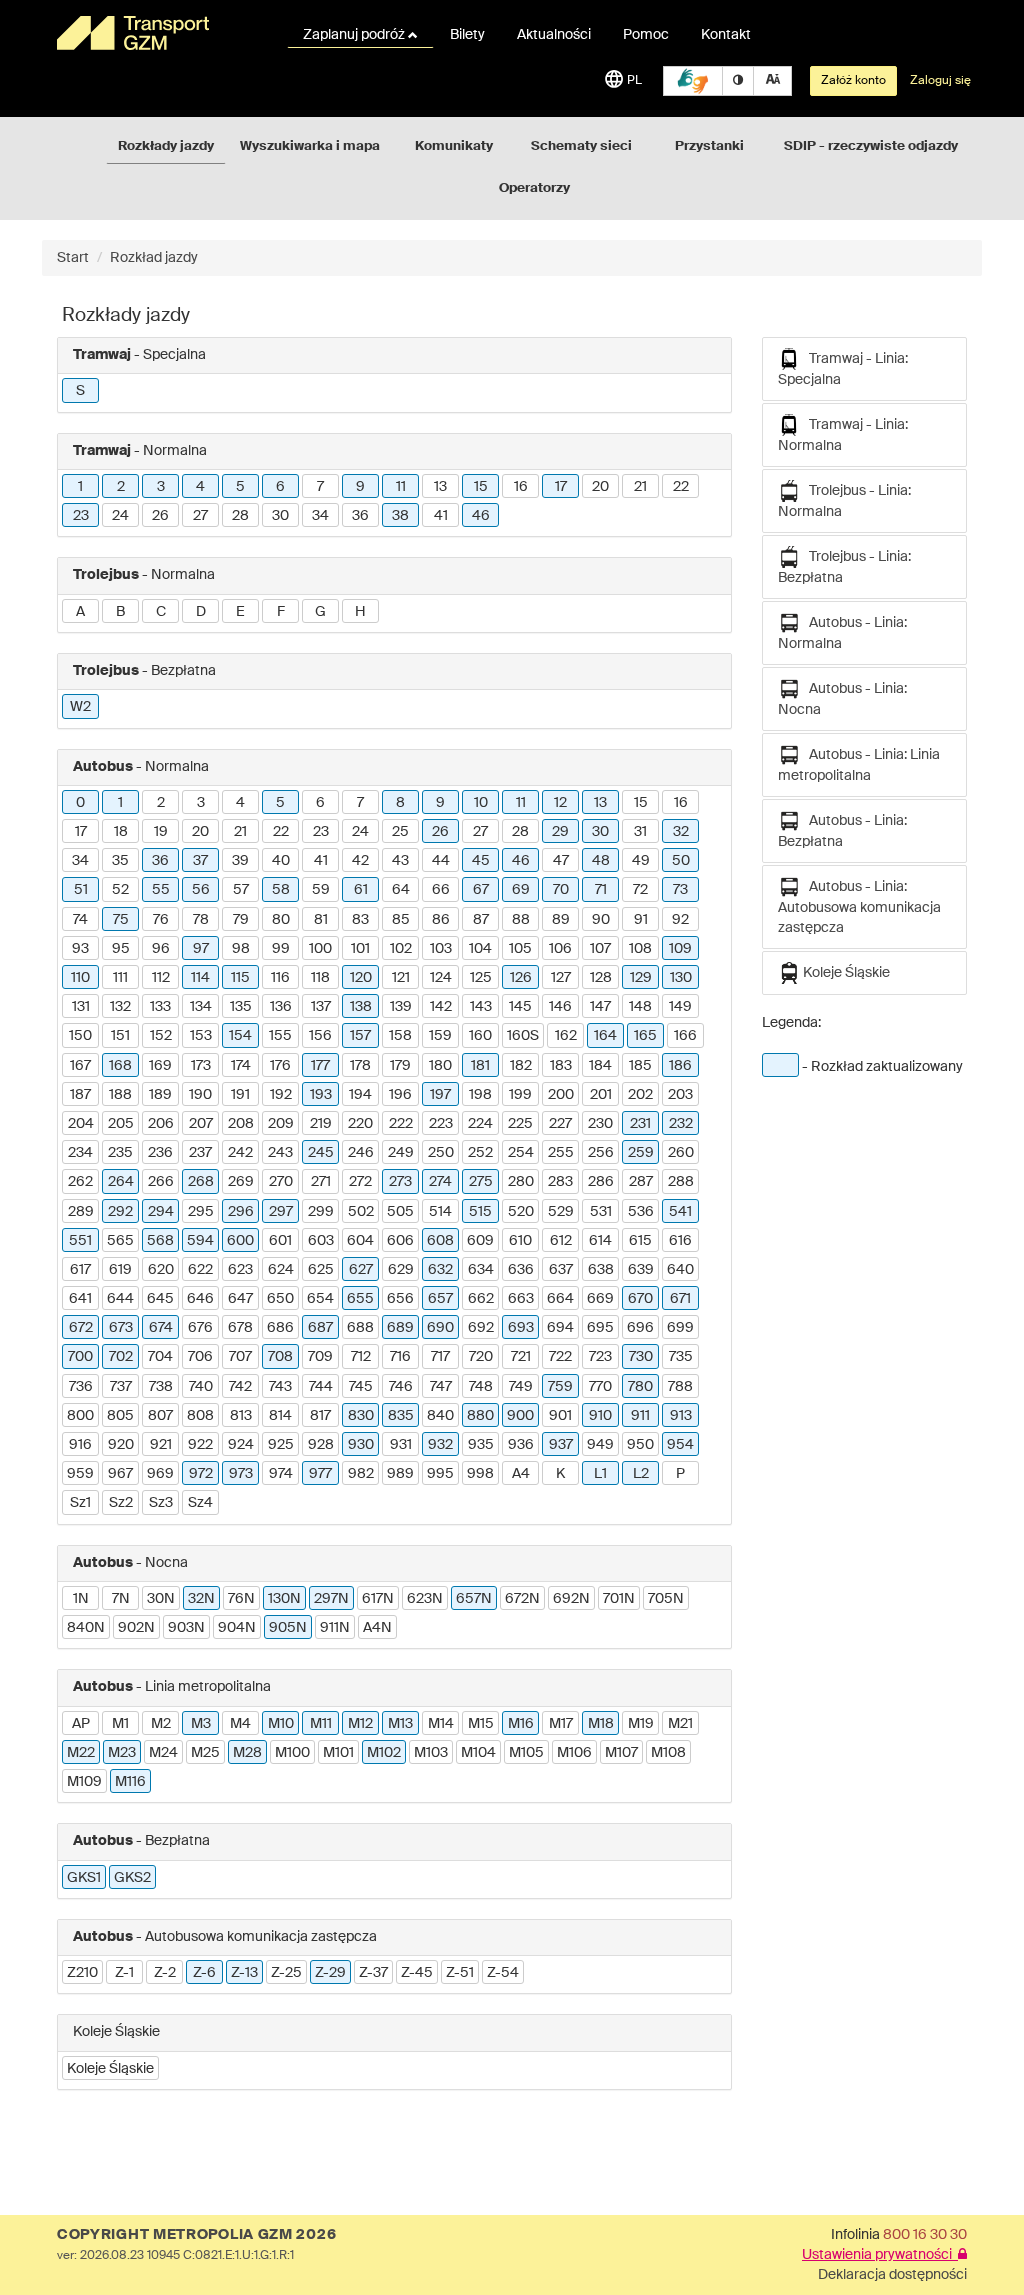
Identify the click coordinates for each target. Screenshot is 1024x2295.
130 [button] (681, 978)
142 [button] (441, 1007)
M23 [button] (122, 1753)
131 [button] (81, 1007)
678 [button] (240, 1328)
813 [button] (241, 1416)
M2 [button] (161, 1724)
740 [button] (201, 1387)
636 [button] (521, 1270)
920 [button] (121, 1445)
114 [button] (200, 978)
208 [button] (241, 1124)
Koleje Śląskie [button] (110, 2069)
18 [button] (121, 832)
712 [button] (361, 1357)
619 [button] (120, 1270)
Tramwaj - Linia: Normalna (843, 435)
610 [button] (520, 1241)
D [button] (201, 612)
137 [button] (321, 1007)
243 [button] (280, 1153)
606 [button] (400, 1241)
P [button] (680, 1474)
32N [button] (201, 1599)
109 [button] (680, 949)
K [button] (560, 1474)
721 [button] (521, 1357)
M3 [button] (201, 1724)
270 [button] (281, 1182)
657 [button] (440, 1299)
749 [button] (521, 1387)
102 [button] (401, 949)
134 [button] (201, 1007)
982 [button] (361, 1474)
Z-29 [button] (330, 1973)
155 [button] (280, 1036)
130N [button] (284, 1599)
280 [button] (521, 1182)
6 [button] (280, 487)
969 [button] (160, 1474)
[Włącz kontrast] (738, 81)
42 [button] (360, 861)
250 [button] (441, 1153)
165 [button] (645, 1036)
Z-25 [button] (286, 1973)
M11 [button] (321, 1724)
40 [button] (281, 861)
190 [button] (200, 1095)
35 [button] (120, 861)
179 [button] (400, 1066)
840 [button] (440, 1416)
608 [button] (440, 1241)
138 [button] (361, 1007)
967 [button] (120, 1474)
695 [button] (600, 1328)
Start (73, 258)
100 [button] (320, 949)
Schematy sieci (581, 146)
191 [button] (240, 1095)
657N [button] (474, 1599)
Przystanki (709, 146)
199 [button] (520, 1095)
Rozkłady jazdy (166, 146)
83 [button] (360, 920)
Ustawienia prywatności (880, 2255)
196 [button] (400, 1095)
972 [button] (201, 1474)
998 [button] (480, 1474)
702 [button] (121, 1357)
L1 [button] (600, 1474)
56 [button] (201, 890)
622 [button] (200, 1270)
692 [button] (481, 1328)
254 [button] (521, 1153)
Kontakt (726, 35)
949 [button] (600, 1445)
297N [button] (331, 1599)
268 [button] (201, 1182)
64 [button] (401, 890)
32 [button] (681, 832)
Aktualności (554, 35)
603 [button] (321, 1241)
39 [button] (240, 861)
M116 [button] (130, 1782)
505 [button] (400, 1212)
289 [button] (81, 1212)
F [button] (281, 612)
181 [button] (480, 1066)
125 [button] (481, 978)
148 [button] (640, 1007)
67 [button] (481, 890)
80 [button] (281, 920)
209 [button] (281, 1124)
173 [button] (201, 1066)
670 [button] (640, 1299)
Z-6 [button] (204, 1973)
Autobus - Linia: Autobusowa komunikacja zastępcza (859, 907)
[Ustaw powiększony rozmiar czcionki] (772, 81)
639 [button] (641, 1270)
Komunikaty (454, 146)
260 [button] (681, 1153)
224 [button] (480, 1124)
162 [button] (566, 1036)
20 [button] (600, 487)
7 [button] (320, 487)
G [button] (320, 612)
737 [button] (121, 1387)
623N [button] (425, 1599)
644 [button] (120, 1299)
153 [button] (201, 1036)
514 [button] (440, 1212)
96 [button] (161, 949)
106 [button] (560, 949)
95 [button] (121, 949)
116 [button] (280, 978)
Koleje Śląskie (845, 973)
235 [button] (120, 1153)
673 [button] (121, 1328)
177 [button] (320, 1066)
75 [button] (121, 920)
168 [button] (120, 1066)
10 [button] (481, 803)
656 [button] (400, 1299)
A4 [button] (521, 1474)
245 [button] (321, 1153)
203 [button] (680, 1095)
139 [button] (401, 1007)
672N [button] (522, 1599)
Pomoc (646, 35)
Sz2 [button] (121, 1503)
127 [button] (561, 978)
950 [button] (640, 1445)
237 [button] (200, 1153)
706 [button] (200, 1357)
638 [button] (601, 1270)
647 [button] (240, 1299)
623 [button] (240, 1270)
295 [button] (201, 1212)
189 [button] (160, 1095)
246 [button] (361, 1153)
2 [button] (121, 487)
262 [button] (80, 1182)
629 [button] (401, 1270)
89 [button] (561, 920)
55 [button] (161, 890)
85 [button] (401, 920)
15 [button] (481, 487)
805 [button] (120, 1416)
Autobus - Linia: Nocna (842, 699)
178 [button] (360, 1066)
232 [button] (681, 1124)
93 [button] (80, 949)
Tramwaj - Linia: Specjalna (843, 369)
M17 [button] (561, 1724)
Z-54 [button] (503, 1973)
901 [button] (560, 1416)
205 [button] (121, 1124)
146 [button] (560, 1007)
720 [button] (481, 1357)
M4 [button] (240, 1724)
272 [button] (360, 1182)
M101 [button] (338, 1753)
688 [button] (360, 1328)
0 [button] (80, 803)
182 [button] (521, 1066)
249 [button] (401, 1153)
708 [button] (280, 1357)
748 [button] (481, 1387)
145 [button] (520, 1007)
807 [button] (160, 1416)
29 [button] (560, 832)
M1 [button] (120, 1724)
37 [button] (200, 861)
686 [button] (280, 1328)
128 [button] (601, 978)
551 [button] (80, 1241)
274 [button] (440, 1182)
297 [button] (281, 1212)
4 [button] (200, 487)
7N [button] (121, 1599)
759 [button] (560, 1387)
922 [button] (200, 1445)
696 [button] (640, 1328)
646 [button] (200, 1299)
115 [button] (240, 978)
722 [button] (560, 1357)
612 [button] (561, 1241)
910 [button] (600, 1416)
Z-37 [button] (373, 1973)
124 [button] (441, 978)
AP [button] (81, 1724)
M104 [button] (478, 1753)
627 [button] (361, 1270)
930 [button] (361, 1445)
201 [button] (601, 1095)
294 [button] (161, 1212)
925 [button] (281, 1445)
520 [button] (521, 1212)
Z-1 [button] (124, 1973)
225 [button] (520, 1124)
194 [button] (360, 1095)
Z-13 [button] (244, 1973)
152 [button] (161, 1036)
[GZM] (159, 33)
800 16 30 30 (925, 2235)
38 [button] (400, 516)
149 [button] (680, 1007)
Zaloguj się (940, 81)
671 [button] (680, 1299)
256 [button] (601, 1153)
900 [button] (520, 1416)
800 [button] (80, 1416)
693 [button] (521, 1328)
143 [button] (481, 1007)
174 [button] (241, 1066)
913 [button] (681, 1416)
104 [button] (480, 949)
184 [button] (600, 1066)
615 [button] (640, 1241)
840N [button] (86, 1628)
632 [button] (440, 1270)
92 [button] (680, 920)
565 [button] (120, 1241)
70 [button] (561, 890)
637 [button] (561, 1270)
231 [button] (640, 1124)
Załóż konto (853, 81)
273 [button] (400, 1182)
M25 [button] (205, 1753)
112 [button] (161, 978)
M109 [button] (84, 1782)
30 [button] (280, 516)
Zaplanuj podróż (355, 35)
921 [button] (161, 1445)
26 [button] (160, 516)
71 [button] (601, 890)
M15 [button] (481, 1724)
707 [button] (240, 1357)
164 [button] (605, 1036)
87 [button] (481, 920)
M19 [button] (641, 1724)
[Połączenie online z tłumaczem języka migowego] (693, 81)
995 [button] (440, 1474)
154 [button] (240, 1036)
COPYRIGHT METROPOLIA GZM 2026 (196, 2235)
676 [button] (200, 1328)
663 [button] (521, 1299)
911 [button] (640, 1416)
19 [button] (161, 832)
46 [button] (481, 516)
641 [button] (80, 1299)
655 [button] (360, 1299)
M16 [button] (521, 1724)
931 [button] (401, 1445)
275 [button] (481, 1182)
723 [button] (600, 1357)
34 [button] (320, 516)
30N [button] (161, 1599)
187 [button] (80, 1095)
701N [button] (619, 1599)
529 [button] (561, 1212)
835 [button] (401, 1416)
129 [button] (641, 978)
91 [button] (641, 920)
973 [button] (241, 1474)
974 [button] (281, 1474)
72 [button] (640, 890)
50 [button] (681, 861)
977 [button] (320, 1474)
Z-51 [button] (460, 1973)
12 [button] (560, 803)
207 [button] (201, 1124)
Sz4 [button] (200, 1503)
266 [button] (161, 1182)
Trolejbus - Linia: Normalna (844, 501)
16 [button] (521, 487)
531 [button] (601, 1212)
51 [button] (81, 890)
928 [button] (321, 1445)
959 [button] (80, 1474)
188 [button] (120, 1095)
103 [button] (441, 949)
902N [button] (136, 1628)
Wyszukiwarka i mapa (310, 146)
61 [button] (361, 890)
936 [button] (521, 1445)
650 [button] (280, 1299)
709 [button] (320, 1357)
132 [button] (120, 1007)
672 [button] (81, 1328)
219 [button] (321, 1124)
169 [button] (160, 1066)
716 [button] (400, 1357)
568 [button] (160, 1241)
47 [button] (561, 861)
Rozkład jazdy (154, 258)
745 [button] (361, 1387)
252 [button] (480, 1153)
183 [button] (561, 1066)
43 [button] (400, 861)
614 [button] (600, 1241)
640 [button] (680, 1270)
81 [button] (321, 920)
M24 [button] (163, 1753)
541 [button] (680, 1212)
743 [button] (280, 1387)
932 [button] (440, 1445)
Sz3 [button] (161, 1503)
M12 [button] (360, 1724)
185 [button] (640, 1066)
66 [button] (441, 890)
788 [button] (680, 1387)
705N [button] (666, 1599)
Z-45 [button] (417, 1973)
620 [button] (161, 1270)
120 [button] (361, 978)
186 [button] (680, 1066)
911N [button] (335, 1628)
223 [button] (441, 1124)
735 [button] (681, 1357)
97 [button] (201, 949)
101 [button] (360, 949)
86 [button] (441, 920)
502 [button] (361, 1212)
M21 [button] (680, 1724)
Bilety (467, 35)
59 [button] (321, 890)
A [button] (80, 612)
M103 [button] (431, 1753)
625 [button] (321, 1270)
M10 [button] (281, 1724)
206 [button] (161, 1124)
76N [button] (241, 1599)
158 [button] (400, 1036)
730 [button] (641, 1357)
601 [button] (280, 1241)
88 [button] (521, 920)
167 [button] (80, 1066)
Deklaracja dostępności (892, 2275)
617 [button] (80, 1270)
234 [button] (80, 1153)
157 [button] (360, 1036)
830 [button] (361, 1416)
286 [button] (601, 1182)
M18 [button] (601, 1724)
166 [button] (685, 1036)
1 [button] (80, 487)
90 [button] (601, 920)
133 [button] (160, 1007)
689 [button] (400, 1328)
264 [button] (121, 1182)
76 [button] (161, 920)
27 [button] (200, 516)
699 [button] (680, 1328)
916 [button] (80, 1445)
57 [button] (241, 890)
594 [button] (200, 1241)
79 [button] (241, 920)
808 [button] (200, 1416)
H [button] (360, 612)
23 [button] (81, 516)
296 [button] (241, 1212)
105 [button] (520, 949)
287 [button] (641, 1182)
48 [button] (601, 861)
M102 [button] (384, 1753)
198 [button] (480, 1095)
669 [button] (600, 1299)
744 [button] (321, 1387)
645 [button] (160, 1299)
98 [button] (241, 949)
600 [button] (240, 1241)
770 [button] (600, 1387)
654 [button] (320, 1299)
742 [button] (240, 1387)
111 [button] (120, 978)
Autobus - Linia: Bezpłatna (842, 831)
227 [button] (560, 1124)
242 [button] (240, 1153)
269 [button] (241, 1182)
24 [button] (120, 516)
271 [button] (321, 1182)
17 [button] (561, 487)
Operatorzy (534, 188)
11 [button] (401, 487)
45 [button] (481, 861)
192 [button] (281, 1095)
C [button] (161, 612)
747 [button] (441, 1387)
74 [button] (80, 920)
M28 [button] (247, 1753)
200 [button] (561, 1095)
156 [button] (320, 1036)
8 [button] (400, 803)
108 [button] (640, 949)
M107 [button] (621, 1753)
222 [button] (401, 1124)
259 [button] (641, 1153)
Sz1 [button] (80, 1503)
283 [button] (560, 1182)
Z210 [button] (82, 1973)
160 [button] (480, 1036)
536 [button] (641, 1212)
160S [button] (523, 1036)
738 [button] (161, 1387)
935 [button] (481, 1445)
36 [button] (360, 516)
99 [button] (281, 949)
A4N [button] (377, 1628)
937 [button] (561, 1445)
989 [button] (400, 1474)
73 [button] (680, 890)
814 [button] (280, 1416)
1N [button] (81, 1599)
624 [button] (281, 1270)
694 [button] (560, 1328)
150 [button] (80, 1036)
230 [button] (600, 1124)
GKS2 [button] (132, 1878)
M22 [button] (81, 1753)
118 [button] (320, 978)
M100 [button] (292, 1753)
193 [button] (321, 1095)
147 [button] (600, 1007)
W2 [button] (80, 707)
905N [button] (288, 1628)
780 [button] (640, 1387)
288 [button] (681, 1182)
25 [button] (400, 832)
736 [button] (81, 1387)
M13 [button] (400, 1724)
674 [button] (161, 1328)
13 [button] (440, 487)
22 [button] (681, 487)
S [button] (80, 391)
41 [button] (441, 516)
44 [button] (441, 861)
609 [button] (480, 1241)
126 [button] (521, 978)
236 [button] (160, 1153)
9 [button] (360, 487)
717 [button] (440, 1357)
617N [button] (378, 1599)
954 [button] (680, 1445)
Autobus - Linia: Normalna (842, 633)
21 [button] (640, 487)
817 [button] (320, 1416)
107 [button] (600, 949)
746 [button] (401, 1387)
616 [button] (680, 1241)
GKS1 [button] (84, 1878)
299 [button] (321, 1212)
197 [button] (440, 1095)
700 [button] (80, 1357)
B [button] (120, 612)
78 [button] (201, 920)
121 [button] (401, 978)
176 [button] (280, 1066)
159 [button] (440, 1036)
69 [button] (521, 890)
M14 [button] (441, 1724)
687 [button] (320, 1328)
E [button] (240, 612)
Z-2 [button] (165, 1973)
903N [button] (186, 1628)
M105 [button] (526, 1753)
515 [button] (480, 1212)
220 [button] (360, 1124)
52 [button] (120, 890)
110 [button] (80, 978)
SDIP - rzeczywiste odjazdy (871, 146)
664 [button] (560, 1299)
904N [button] (237, 1628)
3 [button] (161, 487)
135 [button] (241, 1007)
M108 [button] (668, 1753)
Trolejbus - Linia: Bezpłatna (844, 567)
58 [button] (281, 890)
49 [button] (641, 861)
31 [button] (640, 832)
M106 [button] (574, 1753)
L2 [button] (641, 1474)
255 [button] (561, 1153)
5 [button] (240, 487)
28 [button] (240, 516)
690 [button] (440, 1328)
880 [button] (480, 1416)
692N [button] (571, 1599)
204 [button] (81, 1124)
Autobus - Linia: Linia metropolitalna (859, 765)
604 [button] (360, 1241)
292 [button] (120, 1212)
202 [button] (640, 1095)
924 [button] (241, 1445)
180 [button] (440, 1066)
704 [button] (160, 1357)
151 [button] (120, 1036)
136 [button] (281, 1007)
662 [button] (481, 1299)
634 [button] (481, 1270)
